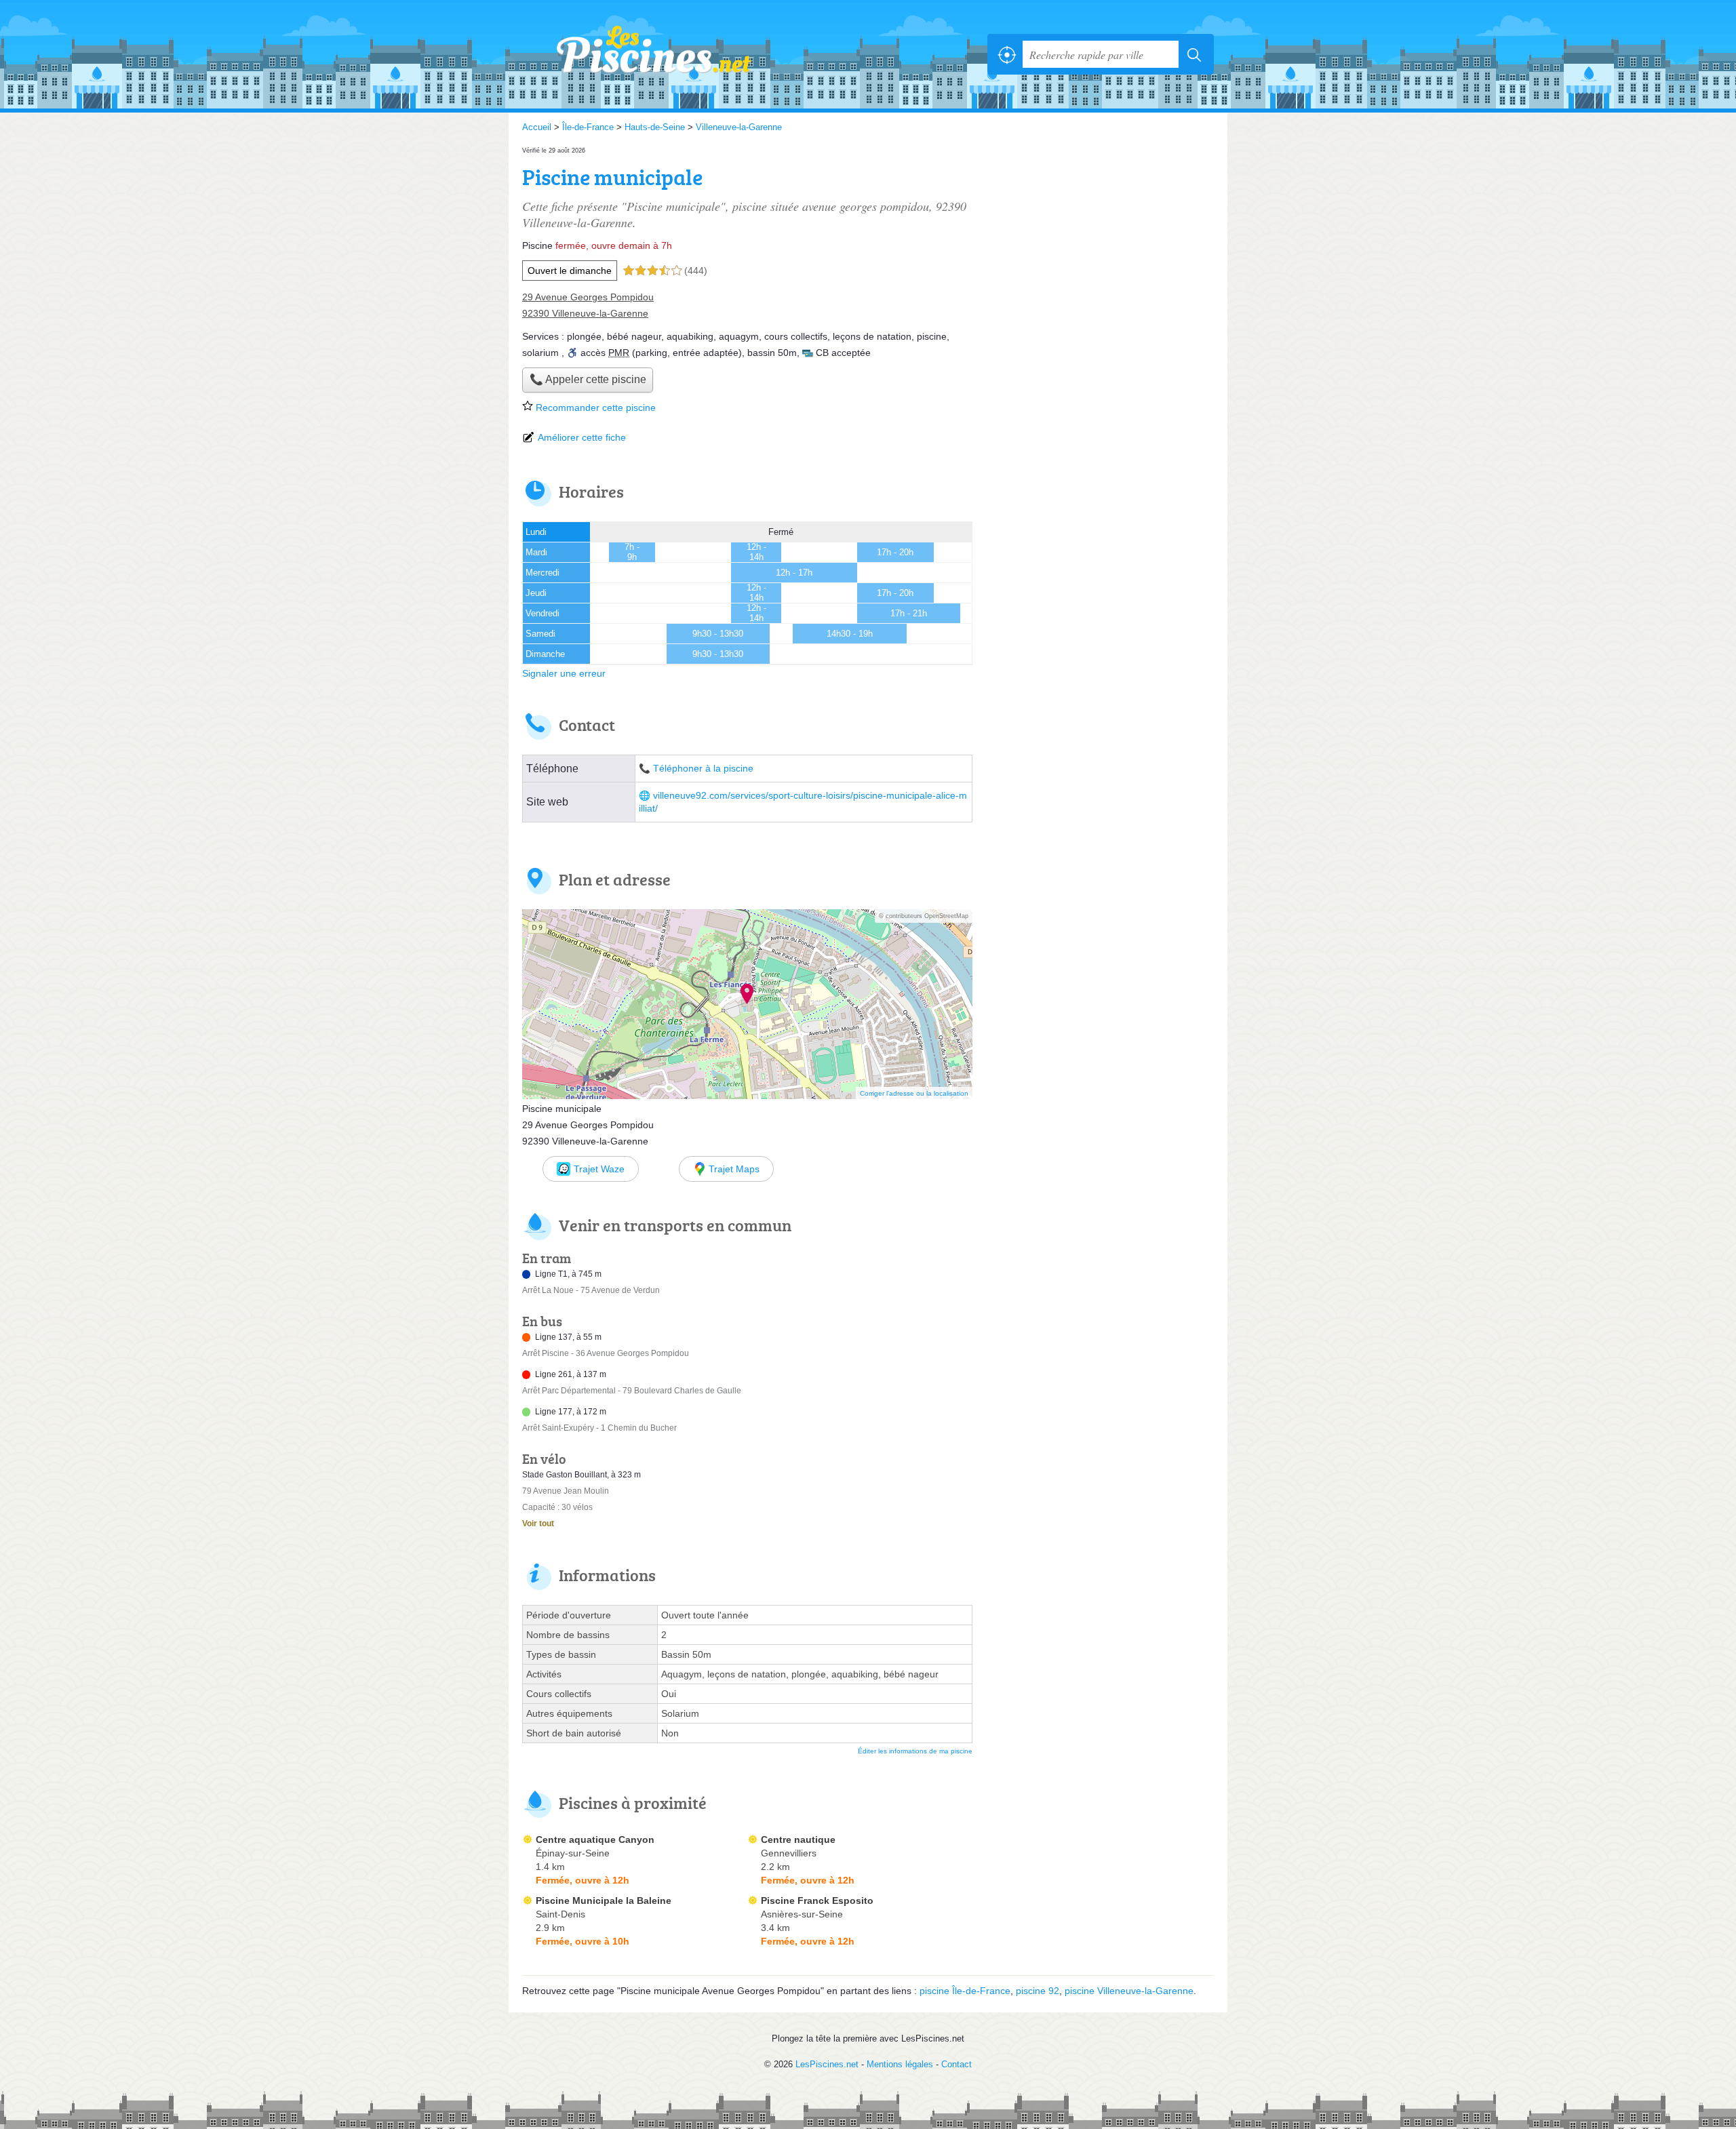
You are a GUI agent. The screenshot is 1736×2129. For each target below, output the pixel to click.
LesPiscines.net (671, 54)
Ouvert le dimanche (570, 271)
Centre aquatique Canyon (595, 1839)
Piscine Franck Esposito (817, 1901)
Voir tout (538, 1524)
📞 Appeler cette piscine (588, 379)
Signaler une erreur (564, 673)
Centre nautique (798, 1839)
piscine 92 (1038, 1991)
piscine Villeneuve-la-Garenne (1129, 1991)
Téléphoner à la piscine (703, 769)
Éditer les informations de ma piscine (915, 1751)
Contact (956, 2064)
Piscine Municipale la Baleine (604, 1901)
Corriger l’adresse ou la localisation (914, 1093)
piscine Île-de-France (965, 1991)
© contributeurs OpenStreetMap (924, 916)
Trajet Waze (599, 1169)
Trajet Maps (734, 1169)
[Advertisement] (1100, 239)
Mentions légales (900, 2064)
